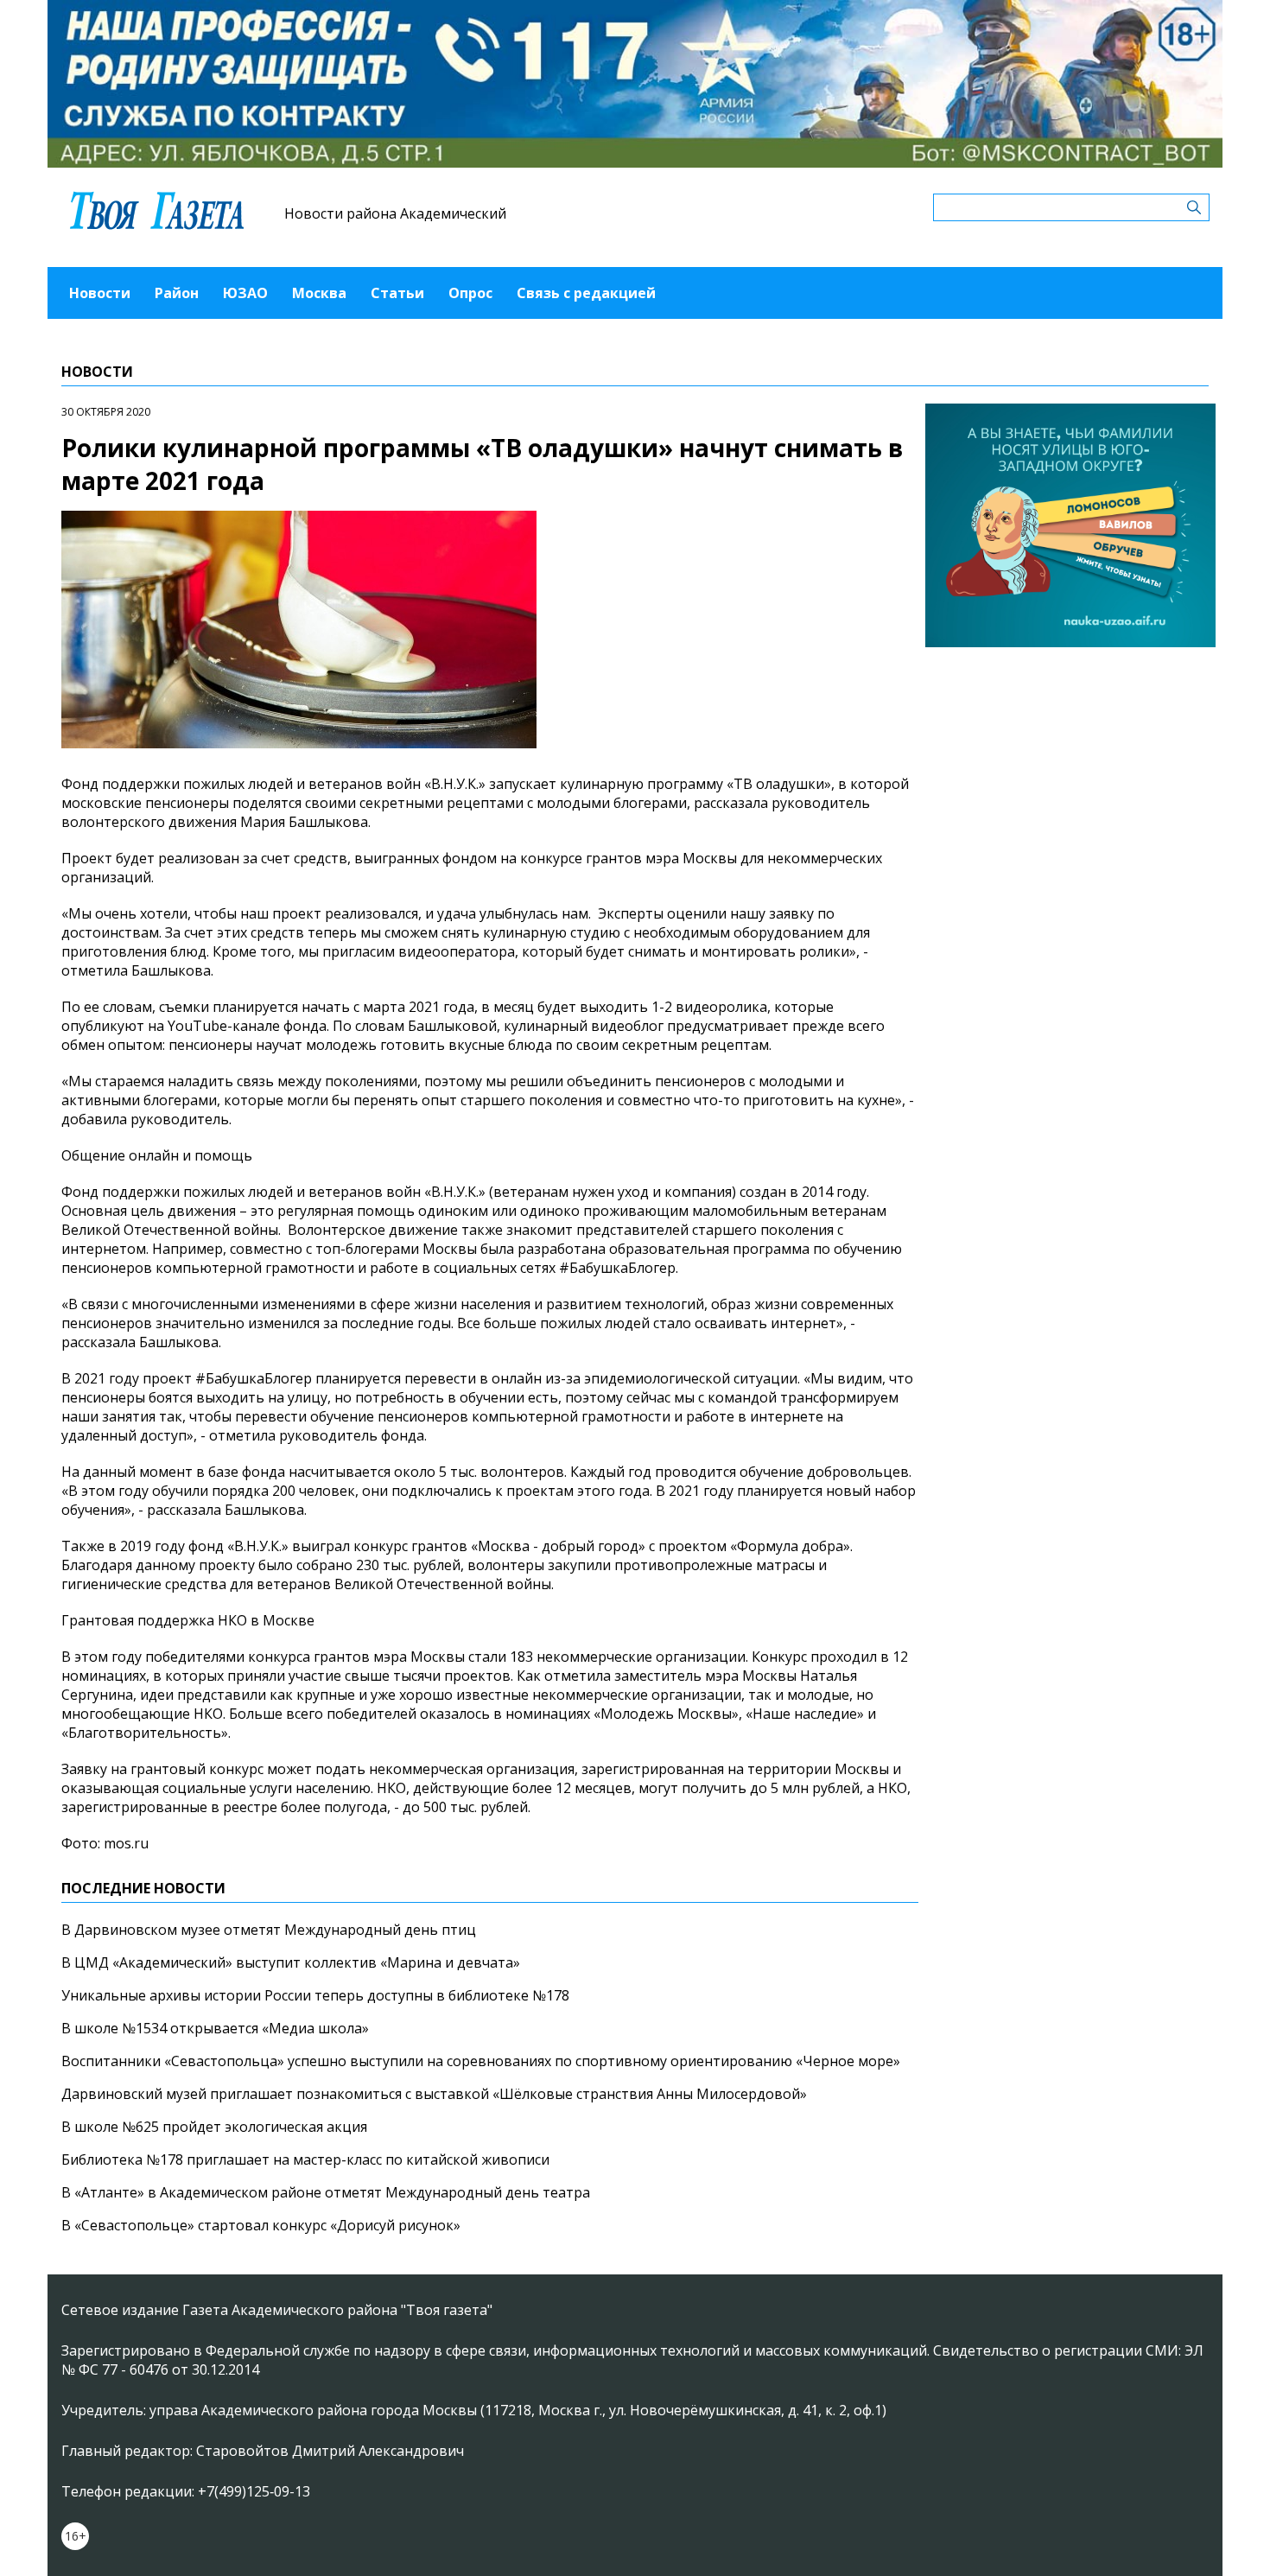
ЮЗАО (245, 293)
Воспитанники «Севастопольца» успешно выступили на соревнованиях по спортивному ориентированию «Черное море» (481, 2061)
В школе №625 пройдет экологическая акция (214, 2127)
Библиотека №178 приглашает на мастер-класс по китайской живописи (305, 2159)
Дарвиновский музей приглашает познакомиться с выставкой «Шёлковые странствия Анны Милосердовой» (434, 2094)
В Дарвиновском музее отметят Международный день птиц (269, 1930)
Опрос (470, 293)
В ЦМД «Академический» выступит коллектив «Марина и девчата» (291, 1962)
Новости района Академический (395, 213)
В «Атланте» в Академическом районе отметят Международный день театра (326, 2192)
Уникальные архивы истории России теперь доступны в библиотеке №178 (315, 1995)
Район (177, 293)
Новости (100, 293)
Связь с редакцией (586, 293)
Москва (319, 293)
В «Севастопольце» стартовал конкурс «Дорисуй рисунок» (261, 2225)
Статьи (397, 293)
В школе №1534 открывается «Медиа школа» (215, 2028)
